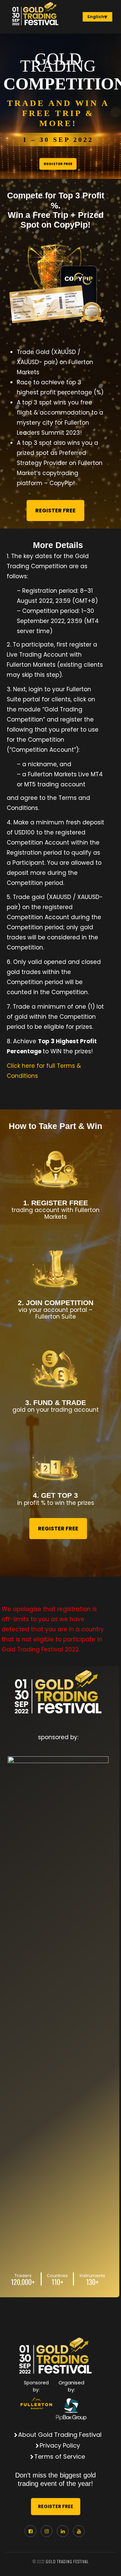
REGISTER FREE (58, 164)
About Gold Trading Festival (61, 2435)
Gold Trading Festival (67, 2562)
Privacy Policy (61, 2445)
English (96, 17)
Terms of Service (61, 2456)
